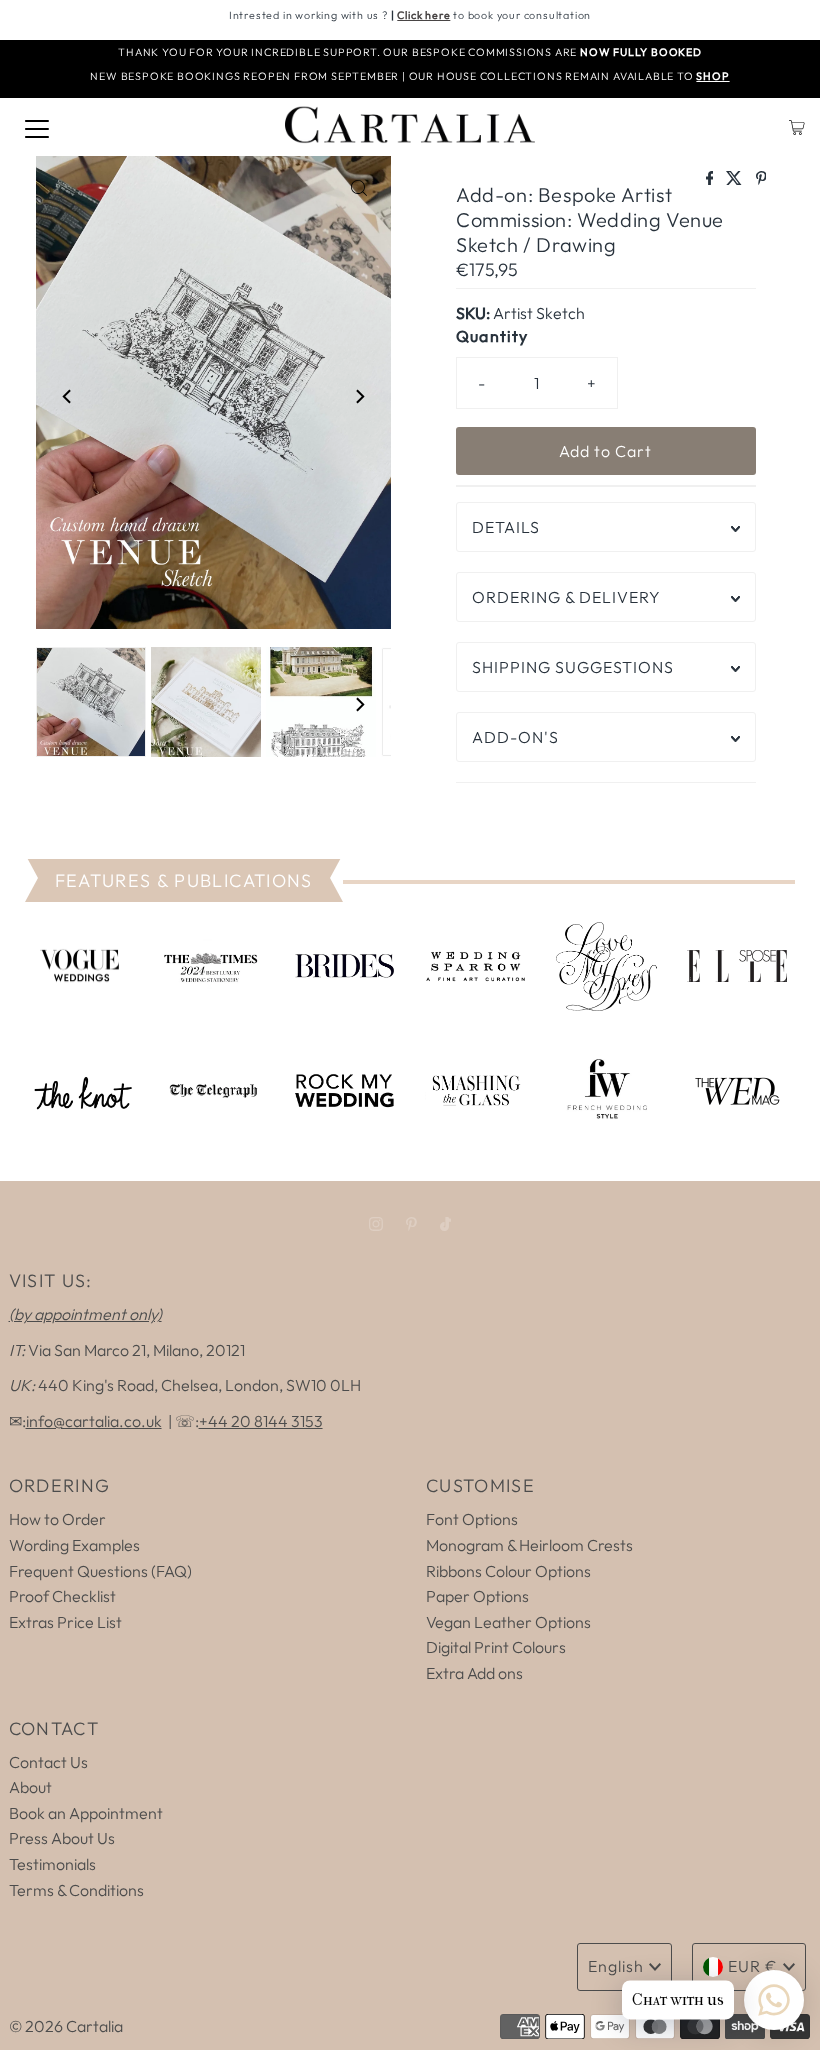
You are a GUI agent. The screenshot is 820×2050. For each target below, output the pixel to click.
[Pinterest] (411, 1224)
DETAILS (506, 527)
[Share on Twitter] (735, 179)
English (616, 1966)
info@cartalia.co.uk (94, 1421)
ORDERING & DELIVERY (566, 597)
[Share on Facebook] (711, 179)
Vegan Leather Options (508, 1622)
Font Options (472, 1519)
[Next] (359, 396)
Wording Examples (74, 1545)
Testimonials (52, 1864)
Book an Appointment (86, 1813)
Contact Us (48, 1762)
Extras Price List (65, 1622)
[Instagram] (376, 1224)
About (30, 1787)
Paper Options (477, 1596)
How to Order (57, 1519)
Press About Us (62, 1838)
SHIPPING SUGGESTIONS (573, 667)
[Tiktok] (445, 1224)
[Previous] (68, 396)
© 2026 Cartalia (66, 2026)
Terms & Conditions (76, 1890)
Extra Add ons (474, 1673)
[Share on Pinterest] (761, 179)
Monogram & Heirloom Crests (529, 1545)
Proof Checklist (62, 1596)
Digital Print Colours (496, 1647)
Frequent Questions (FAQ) (100, 1571)
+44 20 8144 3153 (261, 1421)
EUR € (753, 1966)
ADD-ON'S (515, 737)
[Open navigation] (37, 127)
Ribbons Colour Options (508, 1571)
